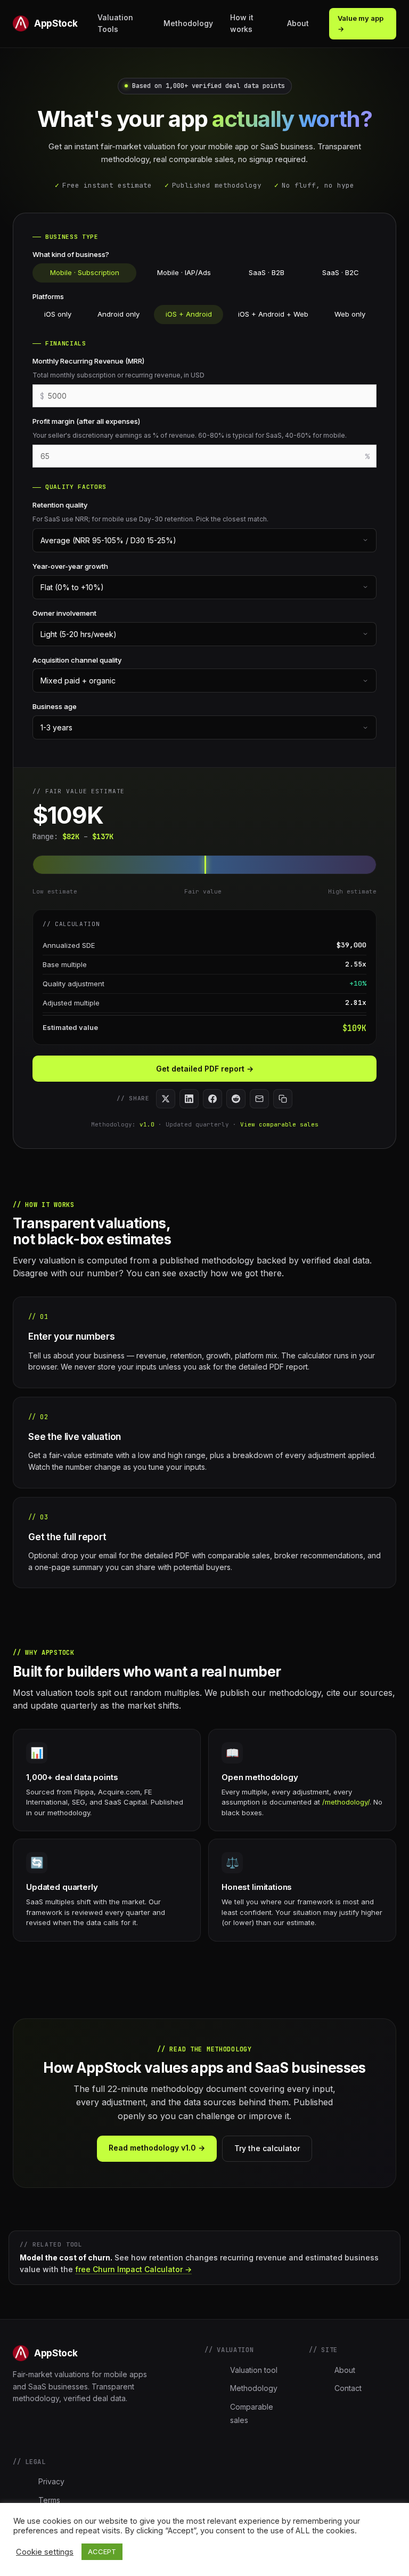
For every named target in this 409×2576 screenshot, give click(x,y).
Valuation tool (254, 2370)
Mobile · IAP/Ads (184, 272)
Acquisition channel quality (77, 660)
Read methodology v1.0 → (157, 2148)
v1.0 (147, 1124)
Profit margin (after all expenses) (86, 421)
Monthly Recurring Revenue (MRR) (88, 361)
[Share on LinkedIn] (189, 1099)
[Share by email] (259, 1099)
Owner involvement (64, 613)
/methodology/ (346, 1802)
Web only (350, 314)
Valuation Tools (115, 23)
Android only (118, 314)
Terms (49, 2500)
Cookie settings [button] (45, 2552)
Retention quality (60, 505)
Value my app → (361, 24)
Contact (348, 2388)
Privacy (51, 2481)
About (298, 23)
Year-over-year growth (70, 566)
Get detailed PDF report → (205, 1069)
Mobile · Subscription (85, 272)
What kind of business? (71, 254)
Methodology (188, 23)
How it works (242, 23)
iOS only (58, 314)
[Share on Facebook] (212, 1099)
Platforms (48, 296)
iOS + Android (189, 314)
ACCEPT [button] (102, 2551)
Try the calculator (267, 2148)
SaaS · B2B (267, 272)
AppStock (56, 23)
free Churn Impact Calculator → (133, 2269)
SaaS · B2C (341, 272)
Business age (55, 706)
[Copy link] (283, 1099)
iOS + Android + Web (273, 314)
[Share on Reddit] (236, 1099)
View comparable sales (279, 1124)
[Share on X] (166, 1099)
